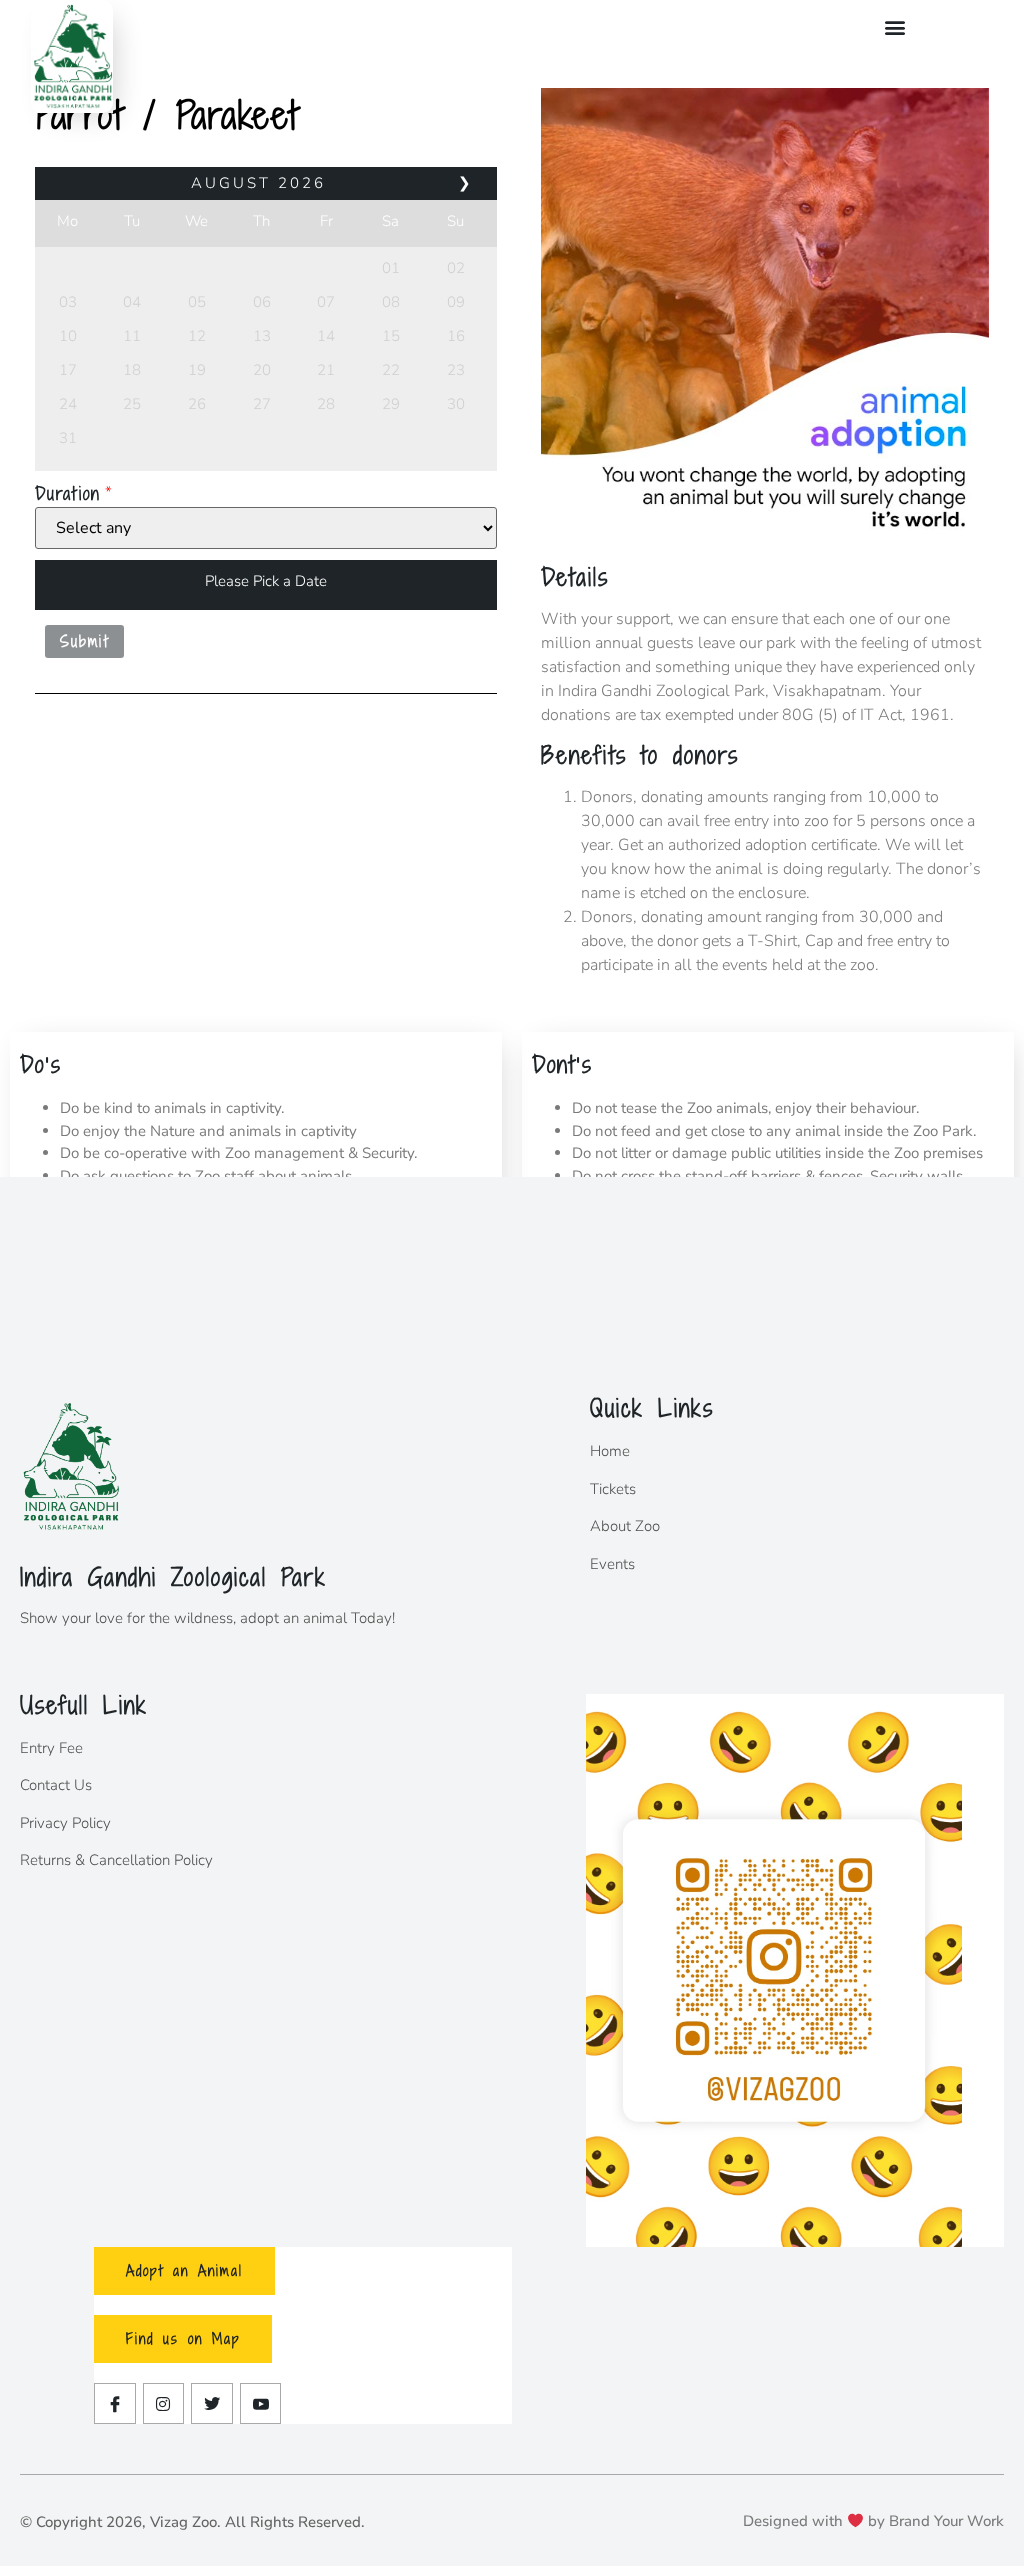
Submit (84, 641)
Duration (68, 493)
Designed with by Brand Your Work (873, 2521)
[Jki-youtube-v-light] (261, 2404)
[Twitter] (212, 2404)
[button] (895, 26)
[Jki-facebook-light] (115, 2404)
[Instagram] (164, 2404)
